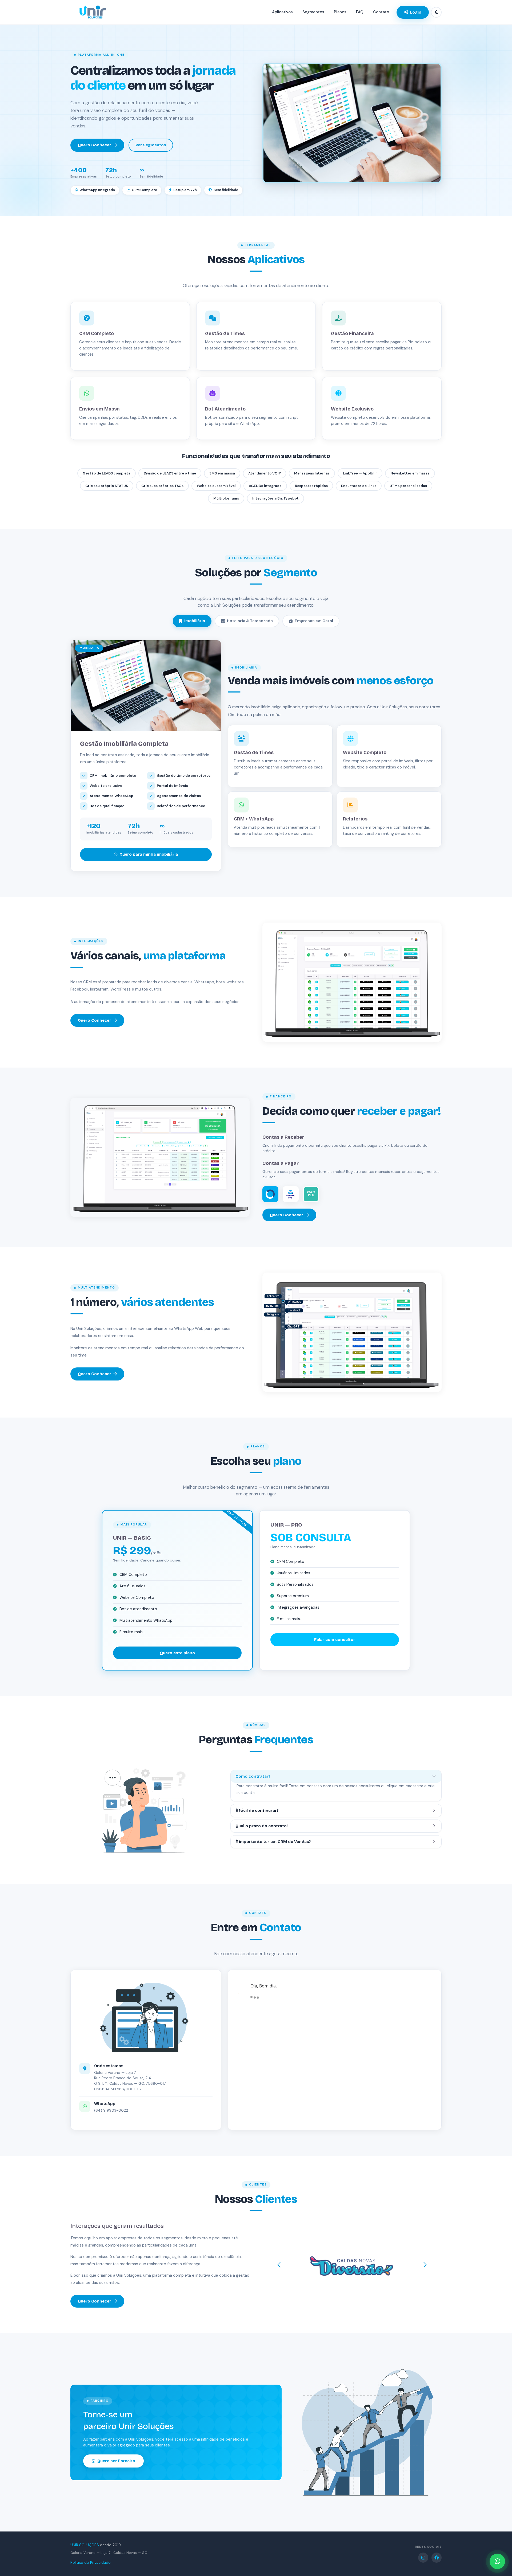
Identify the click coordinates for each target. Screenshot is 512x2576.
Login (416, 12)
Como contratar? (253, 1776)
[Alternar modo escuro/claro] (436, 12)
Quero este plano (177, 1653)
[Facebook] (437, 2558)
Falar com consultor (335, 1640)
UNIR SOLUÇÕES (85, 2545)
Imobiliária (195, 621)
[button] (279, 2265)
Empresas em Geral (314, 621)
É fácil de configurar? (257, 1810)
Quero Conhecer (95, 145)
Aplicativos (282, 12)
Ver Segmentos (151, 145)
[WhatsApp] (497, 2561)
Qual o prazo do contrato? (262, 1826)
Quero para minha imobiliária (149, 854)
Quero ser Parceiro (116, 2461)
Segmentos (313, 12)
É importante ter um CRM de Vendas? (273, 1842)
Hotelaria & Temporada (250, 621)
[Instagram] (423, 2558)
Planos (340, 12)
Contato (381, 12)
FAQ (360, 12)
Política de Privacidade (91, 2562)
